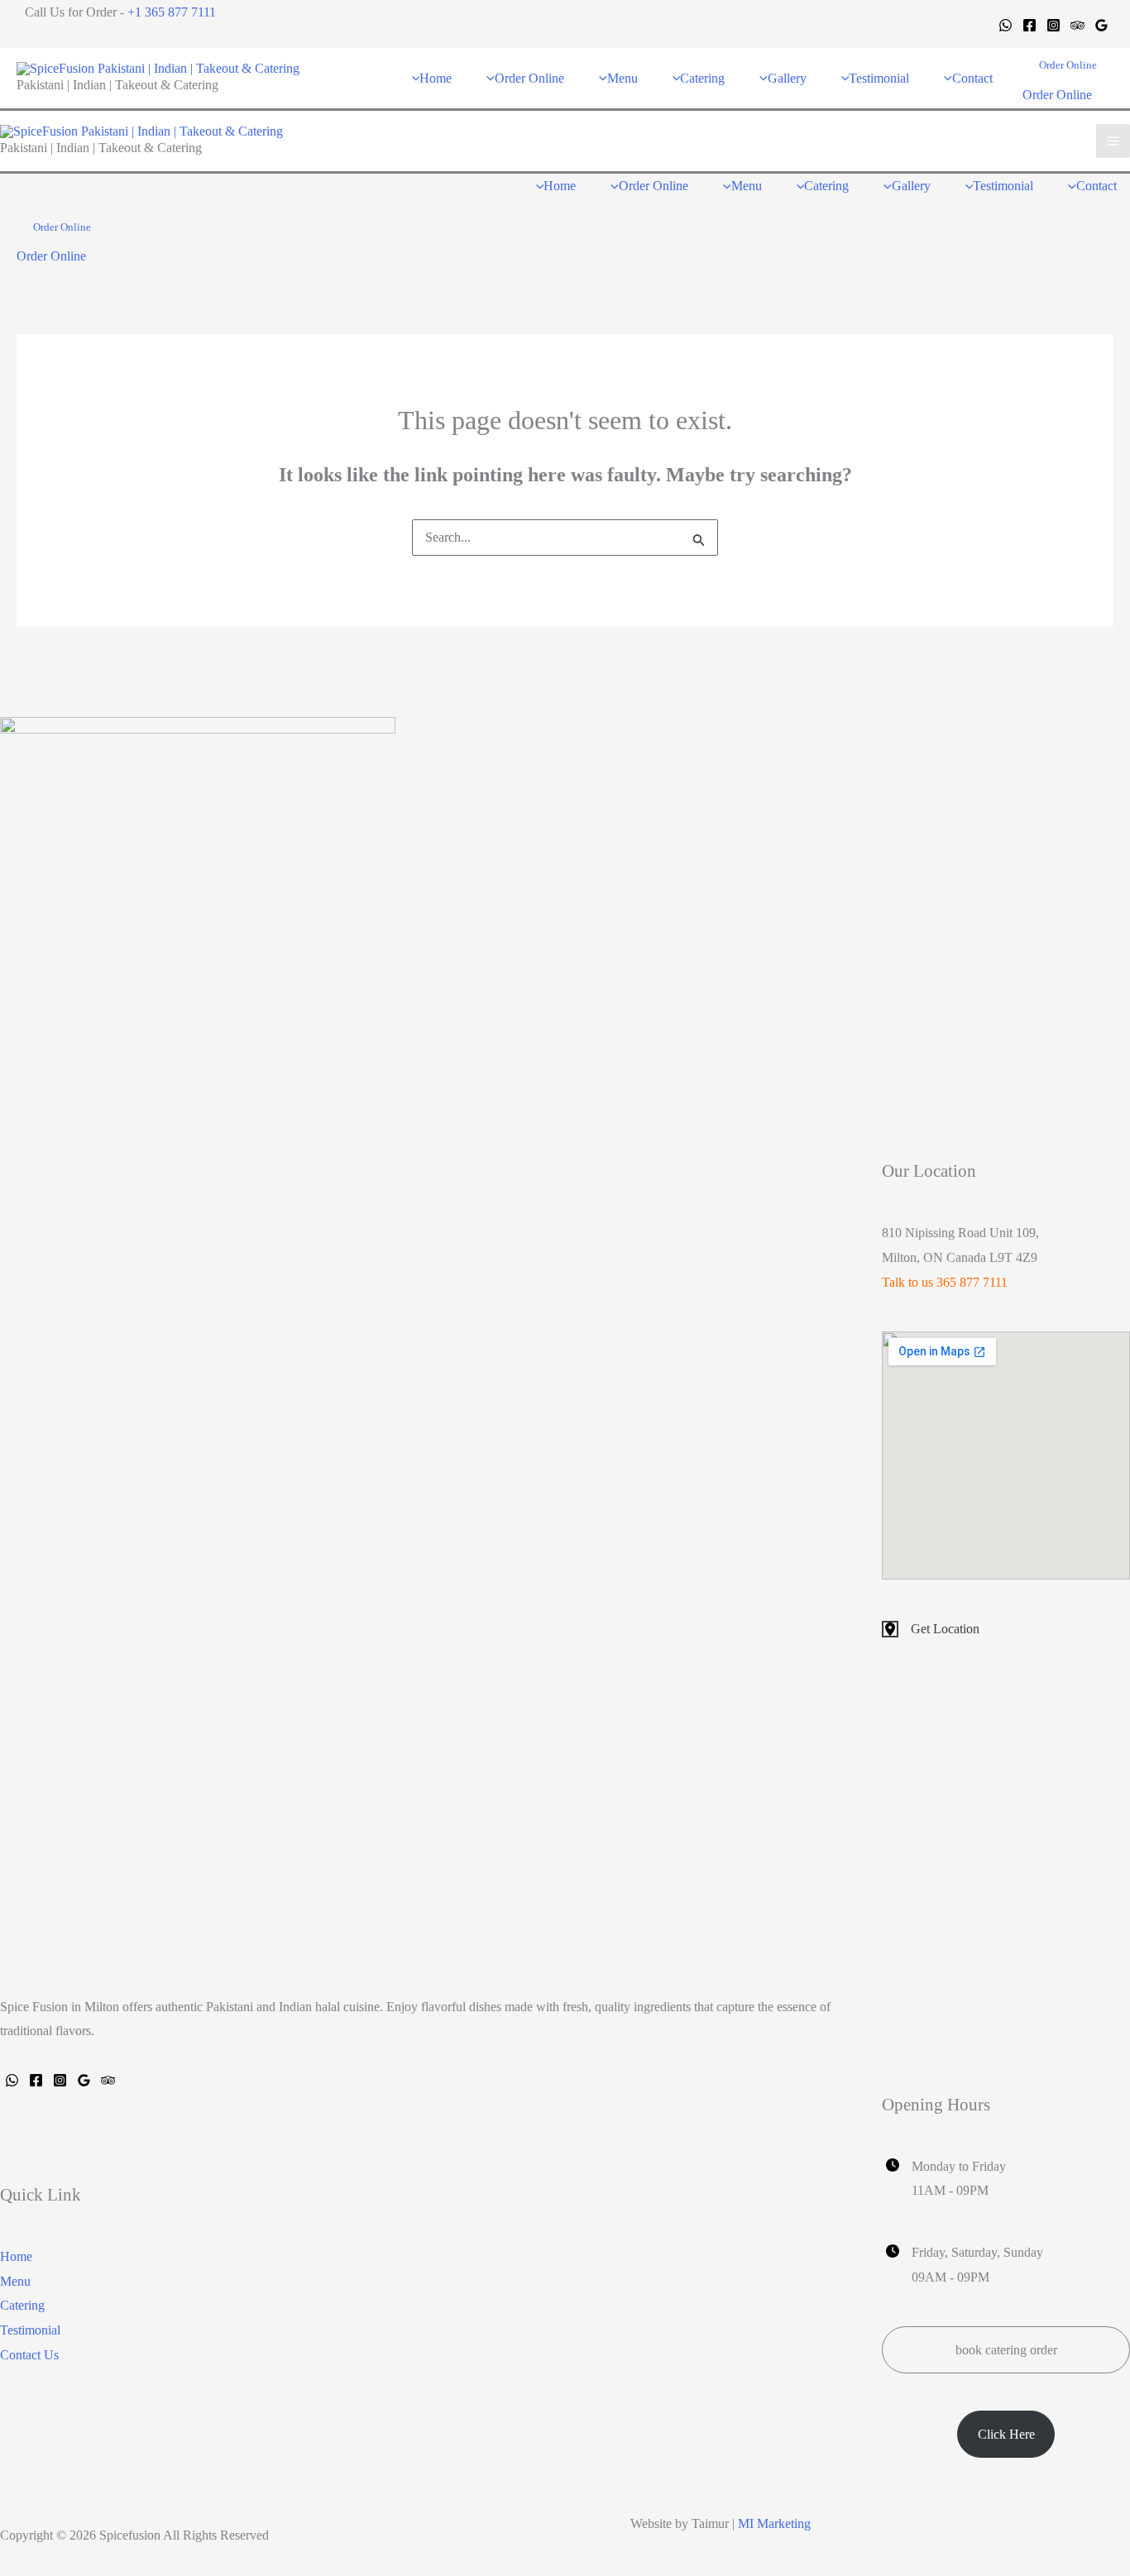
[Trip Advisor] (1077, 25)
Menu (15, 2281)
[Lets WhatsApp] (12, 2080)
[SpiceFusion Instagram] (60, 2080)
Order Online (1057, 95)
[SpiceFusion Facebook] (36, 2080)
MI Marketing (774, 2523)
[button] (1068, 65)
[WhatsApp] (1006, 25)
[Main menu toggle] (1113, 141)
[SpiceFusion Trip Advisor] (108, 2080)
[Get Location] (931, 1629)
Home (16, 2256)
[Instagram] (1053, 25)
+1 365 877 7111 (172, 12)
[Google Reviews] (1101, 25)
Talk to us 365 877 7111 (945, 1282)
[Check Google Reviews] (84, 2080)
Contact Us (29, 2355)
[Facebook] (1029, 25)
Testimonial (30, 2330)
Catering (22, 2305)
